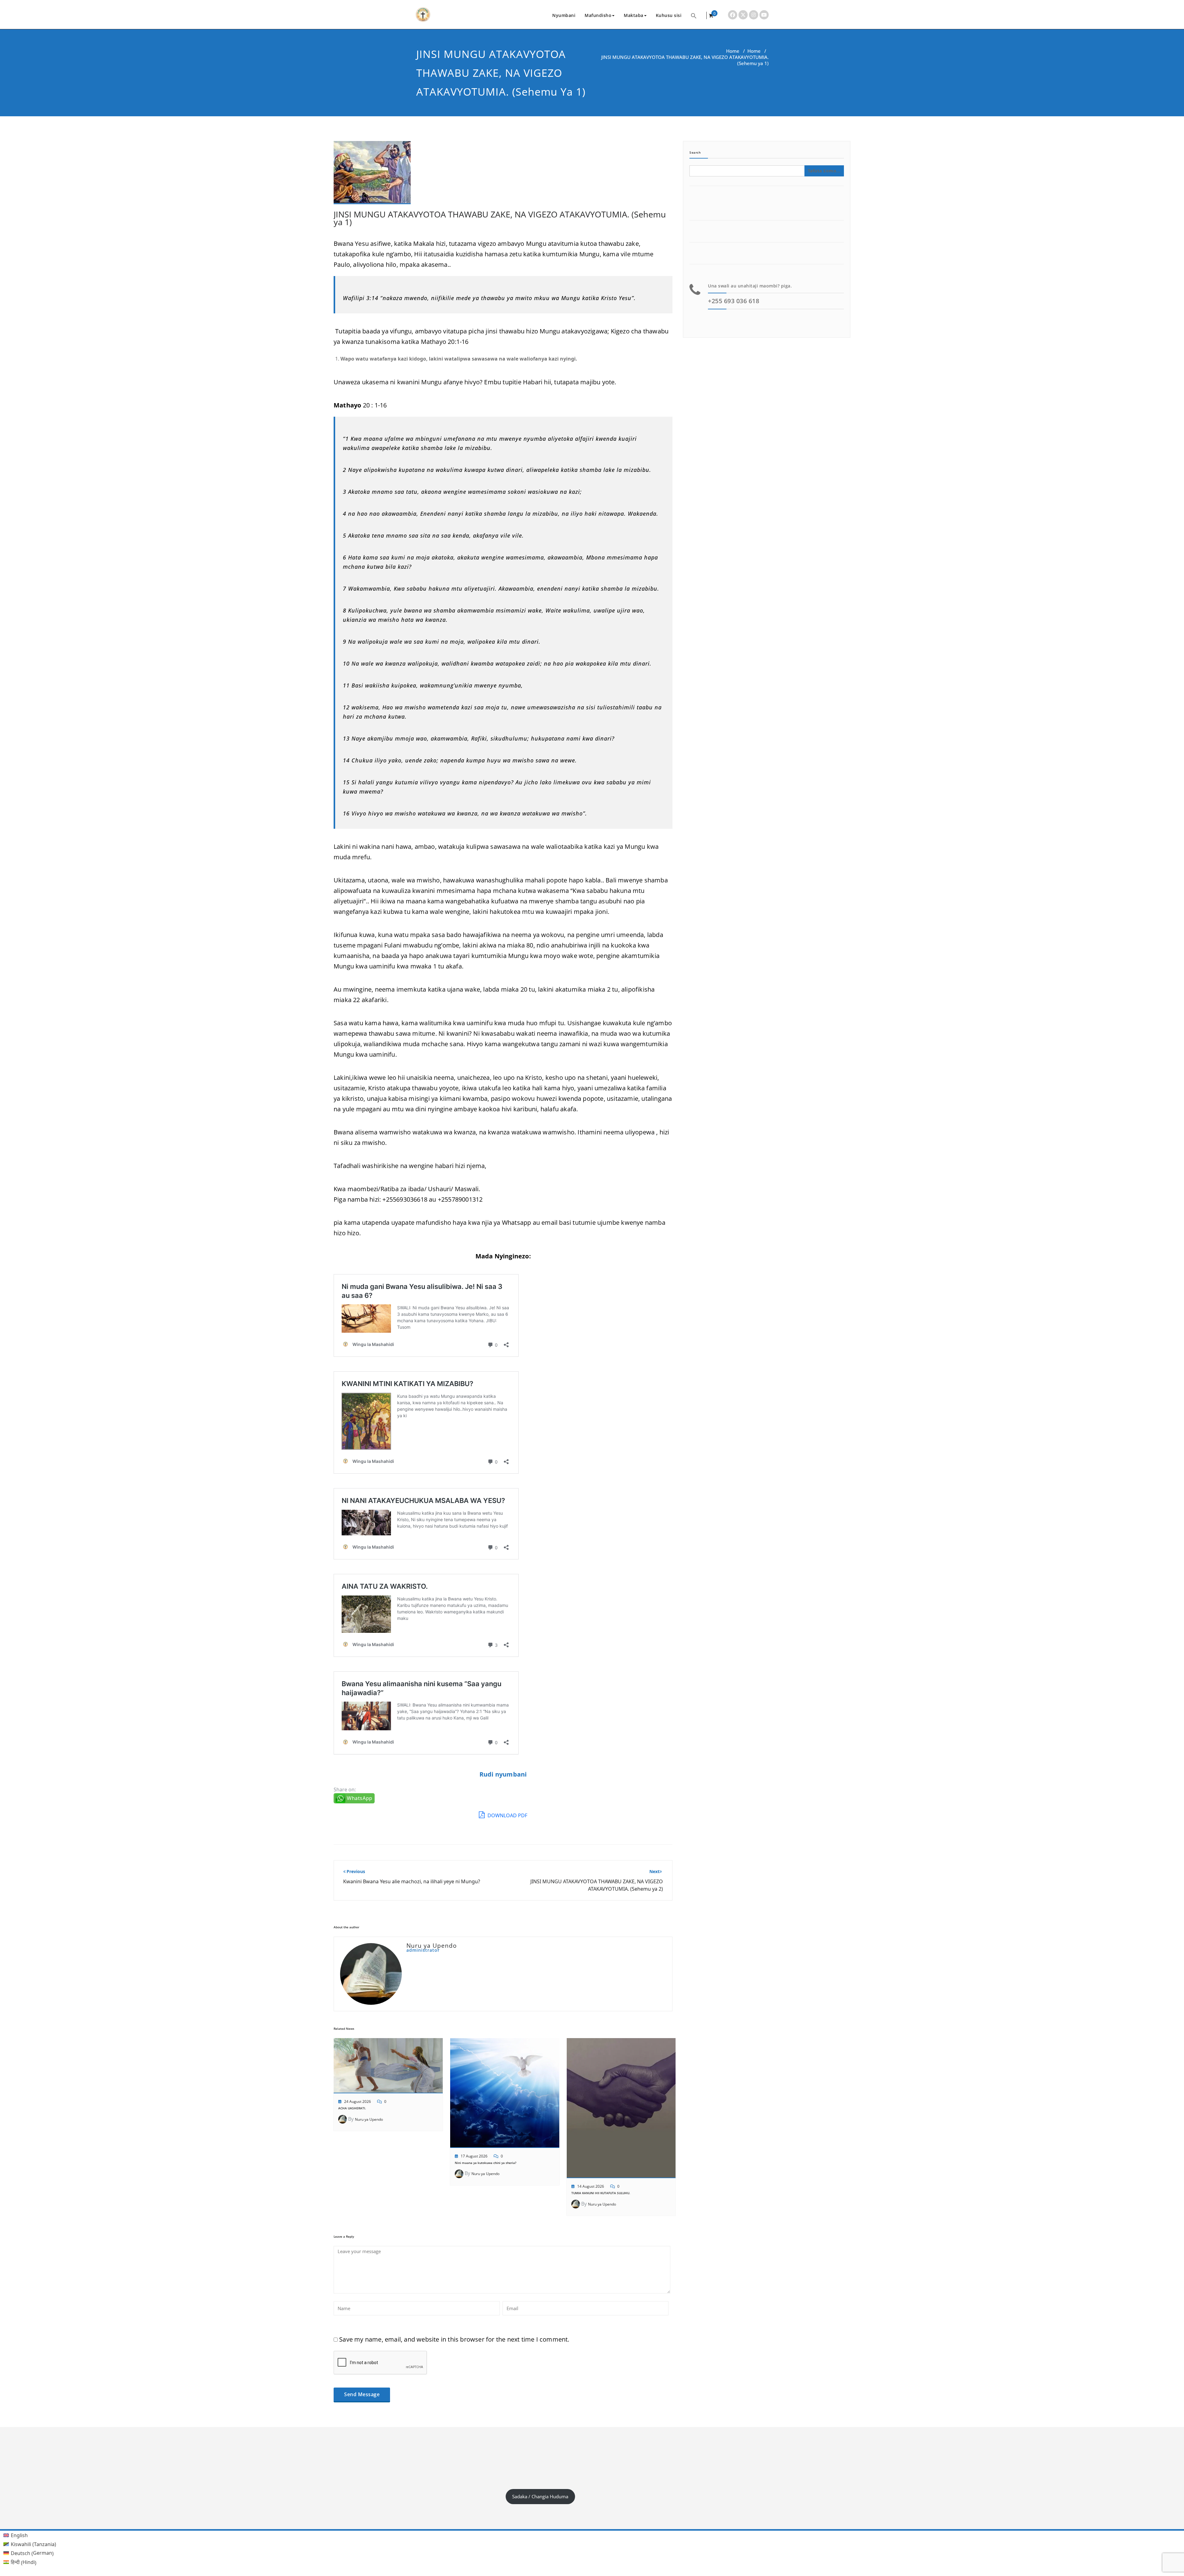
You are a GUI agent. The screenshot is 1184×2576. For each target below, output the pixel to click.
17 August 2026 (474, 2156)
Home (733, 51)
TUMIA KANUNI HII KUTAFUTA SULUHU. (601, 2193)
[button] (694, 15)
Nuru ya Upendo (369, 2119)
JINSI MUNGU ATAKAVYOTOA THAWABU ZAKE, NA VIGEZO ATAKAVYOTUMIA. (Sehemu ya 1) (500, 218)
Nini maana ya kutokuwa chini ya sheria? (486, 2163)
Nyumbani (564, 15)
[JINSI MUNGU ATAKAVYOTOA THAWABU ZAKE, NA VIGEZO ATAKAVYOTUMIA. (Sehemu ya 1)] (372, 175)
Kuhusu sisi (669, 15)
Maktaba (634, 15)
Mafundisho (598, 15)
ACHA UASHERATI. (352, 2108)
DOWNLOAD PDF (507, 1815)
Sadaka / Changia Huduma (540, 2496)
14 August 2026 (591, 2186)
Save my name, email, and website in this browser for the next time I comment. (454, 2339)
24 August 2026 (358, 2101)
